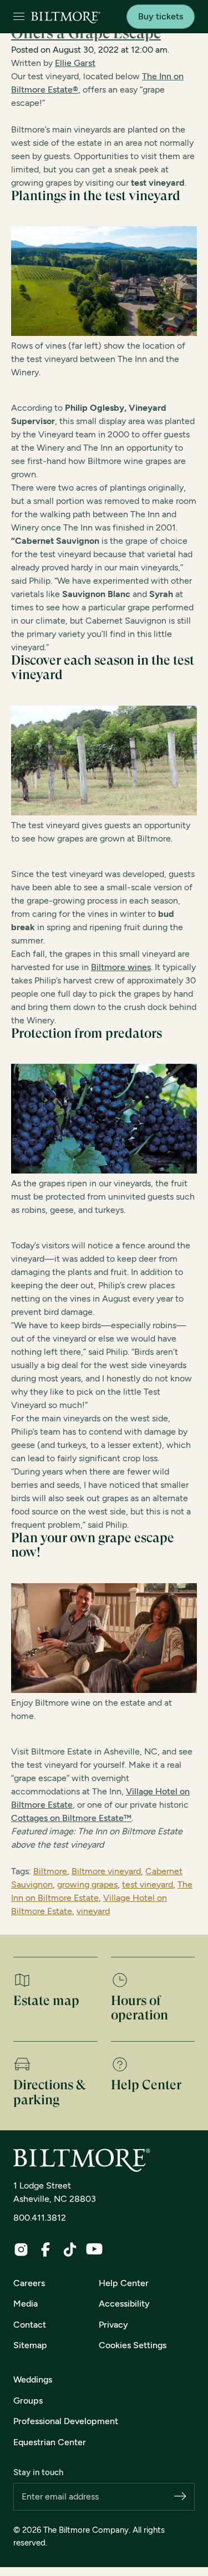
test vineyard (148, 1884)
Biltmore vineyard (106, 1871)
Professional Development (66, 2421)
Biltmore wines (121, 967)
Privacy (113, 2325)
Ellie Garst (75, 63)
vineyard (93, 1911)
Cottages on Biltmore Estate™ (71, 1818)
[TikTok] (70, 2249)
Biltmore (50, 1871)
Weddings (33, 2379)
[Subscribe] (180, 2497)
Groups (28, 2401)
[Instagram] (21, 2249)
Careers (29, 2283)
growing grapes (87, 1884)
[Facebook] (45, 2249)
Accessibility (124, 2304)
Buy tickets (161, 16)
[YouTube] (94, 2249)
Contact (30, 2325)
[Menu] (19, 17)
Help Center (124, 2283)
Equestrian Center (50, 2442)
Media (26, 2304)
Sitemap (30, 2345)
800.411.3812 (40, 2218)
